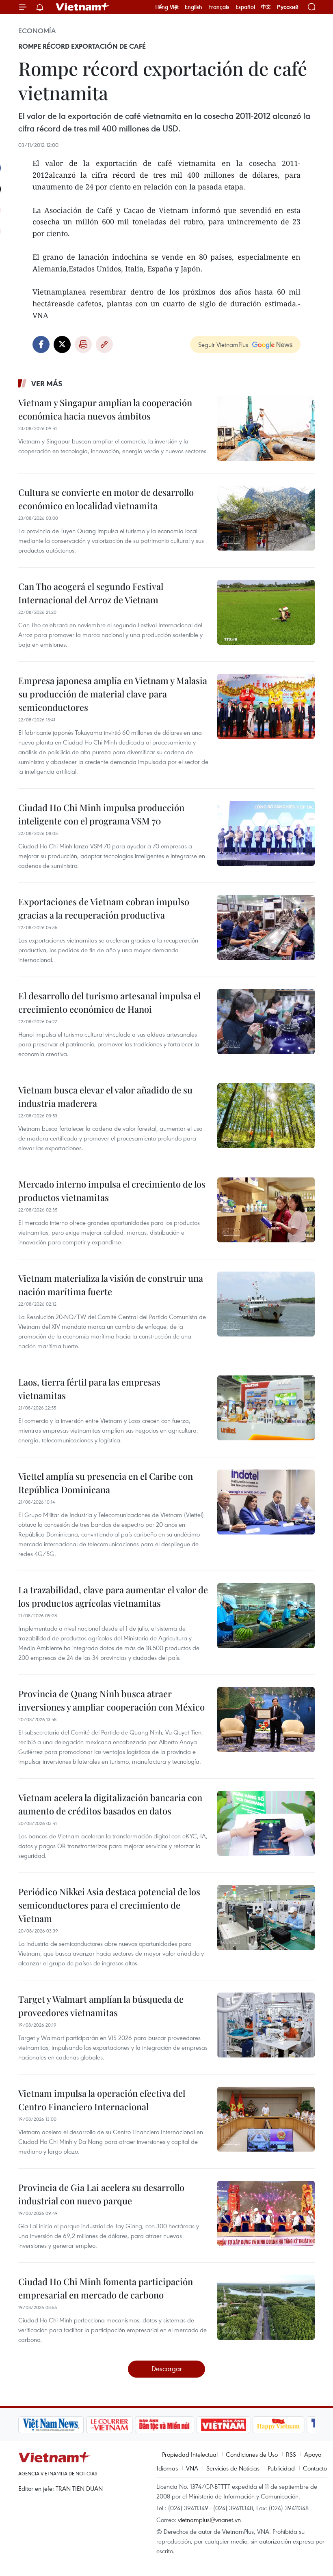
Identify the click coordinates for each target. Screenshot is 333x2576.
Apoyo (313, 2454)
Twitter (62, 344)
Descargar (167, 2368)
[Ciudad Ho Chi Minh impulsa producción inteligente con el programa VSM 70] (266, 833)
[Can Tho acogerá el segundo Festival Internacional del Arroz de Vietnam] (266, 612)
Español (245, 7)
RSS (291, 2454)
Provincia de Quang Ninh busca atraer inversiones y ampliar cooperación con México (111, 1700)
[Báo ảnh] (223, 2425)
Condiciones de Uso (252, 2454)
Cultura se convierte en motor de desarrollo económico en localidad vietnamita (106, 499)
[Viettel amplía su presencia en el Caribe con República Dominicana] (266, 1502)
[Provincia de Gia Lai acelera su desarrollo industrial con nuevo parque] (266, 2213)
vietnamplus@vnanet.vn (209, 2520)
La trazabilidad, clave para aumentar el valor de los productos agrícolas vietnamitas (113, 1596)
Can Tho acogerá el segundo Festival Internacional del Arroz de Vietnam (91, 593)
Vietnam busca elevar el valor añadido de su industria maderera (105, 1096)
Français (219, 7)
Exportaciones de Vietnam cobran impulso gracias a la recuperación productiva (104, 908)
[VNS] (51, 2425)
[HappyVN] (279, 2425)
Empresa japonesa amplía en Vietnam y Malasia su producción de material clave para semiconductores (113, 694)
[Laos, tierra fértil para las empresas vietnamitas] (266, 1408)
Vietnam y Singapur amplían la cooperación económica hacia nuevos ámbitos (105, 409)
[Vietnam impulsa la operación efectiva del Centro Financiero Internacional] (266, 2119)
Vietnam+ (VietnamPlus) (83, 7)
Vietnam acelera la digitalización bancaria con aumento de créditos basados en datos (110, 1804)
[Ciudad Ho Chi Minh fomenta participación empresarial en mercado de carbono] (266, 2307)
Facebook (41, 344)
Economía (37, 31)
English (194, 7)
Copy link (104, 344)
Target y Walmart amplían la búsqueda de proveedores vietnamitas (101, 2006)
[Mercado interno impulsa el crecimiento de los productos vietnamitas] (266, 1210)
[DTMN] (164, 2425)
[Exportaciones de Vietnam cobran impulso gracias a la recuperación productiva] (266, 928)
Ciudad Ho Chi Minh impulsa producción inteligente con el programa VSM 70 (101, 814)
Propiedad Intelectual (190, 2454)
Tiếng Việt (167, 7)
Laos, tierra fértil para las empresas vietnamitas (89, 1389)
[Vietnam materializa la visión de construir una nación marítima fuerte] (266, 1304)
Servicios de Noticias (233, 2468)
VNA (192, 2468)
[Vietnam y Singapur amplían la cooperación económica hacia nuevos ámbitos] (266, 428)
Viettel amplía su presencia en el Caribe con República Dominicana (106, 1483)
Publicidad (281, 2468)
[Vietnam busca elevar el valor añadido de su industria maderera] (266, 1116)
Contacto (315, 2468)
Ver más (47, 383)
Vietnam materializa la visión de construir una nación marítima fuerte (111, 1285)
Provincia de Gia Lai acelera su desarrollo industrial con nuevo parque (101, 2194)
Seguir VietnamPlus (223, 344)
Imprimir (83, 344)
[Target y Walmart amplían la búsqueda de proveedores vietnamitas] (266, 2025)
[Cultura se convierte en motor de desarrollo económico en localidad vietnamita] (266, 518)
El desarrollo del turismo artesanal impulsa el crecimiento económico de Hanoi (109, 1002)
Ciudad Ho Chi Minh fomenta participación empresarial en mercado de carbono (106, 2288)
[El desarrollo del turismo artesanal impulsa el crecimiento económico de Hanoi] (266, 1022)
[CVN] (109, 2425)
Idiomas (167, 2468)
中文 (266, 7)
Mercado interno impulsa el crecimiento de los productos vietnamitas (112, 1191)
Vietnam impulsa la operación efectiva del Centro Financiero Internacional (102, 2100)
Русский (288, 7)
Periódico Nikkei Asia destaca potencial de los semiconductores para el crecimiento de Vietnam (109, 1905)
